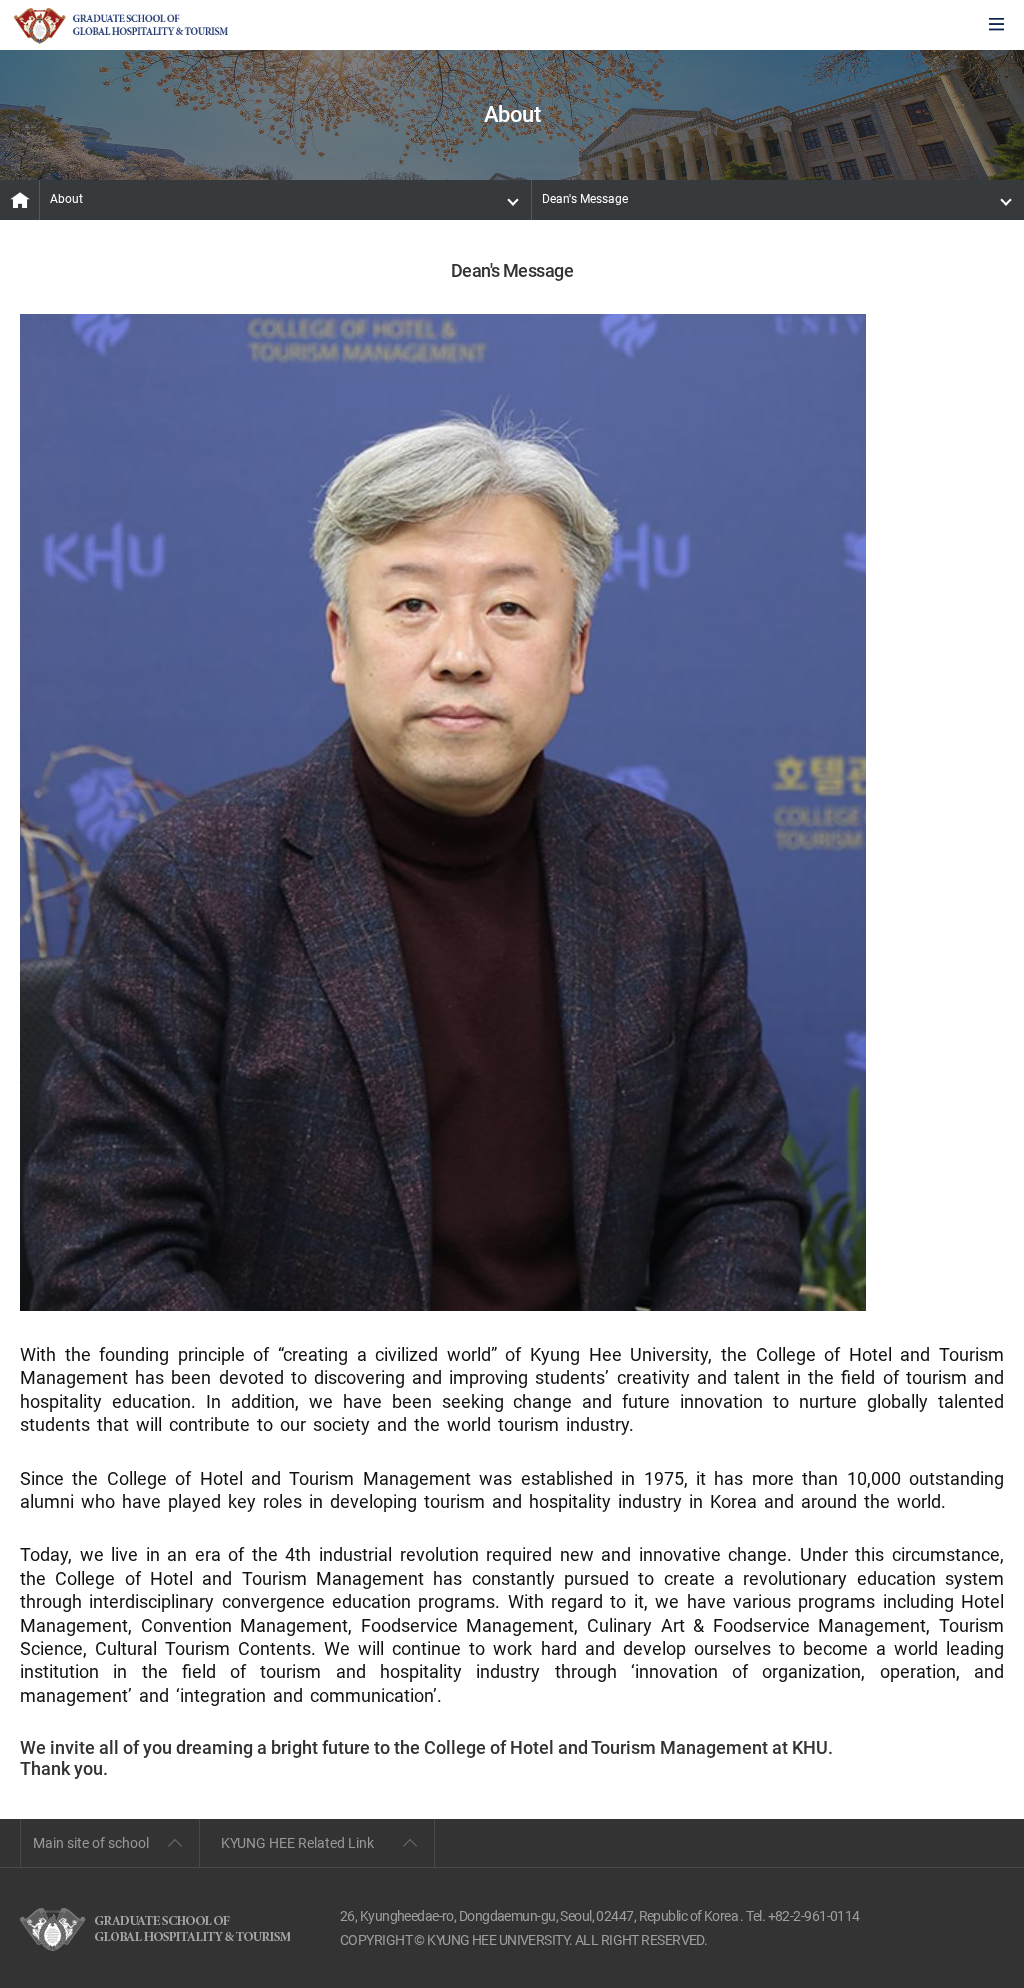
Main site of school (91, 1843)
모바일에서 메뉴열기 (996, 25)
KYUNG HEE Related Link (297, 1843)
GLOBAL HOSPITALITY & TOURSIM (121, 26)
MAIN (20, 200)
